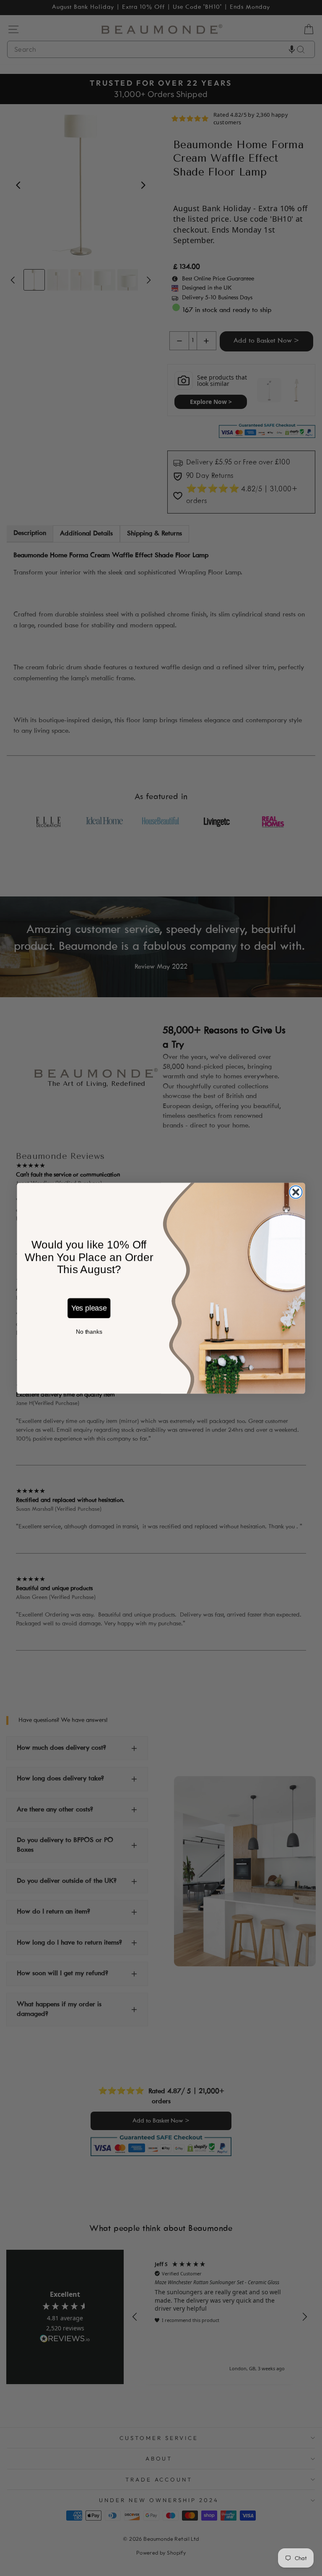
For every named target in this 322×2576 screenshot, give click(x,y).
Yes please (89, 1308)
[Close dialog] (296, 1192)
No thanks (89, 1332)
